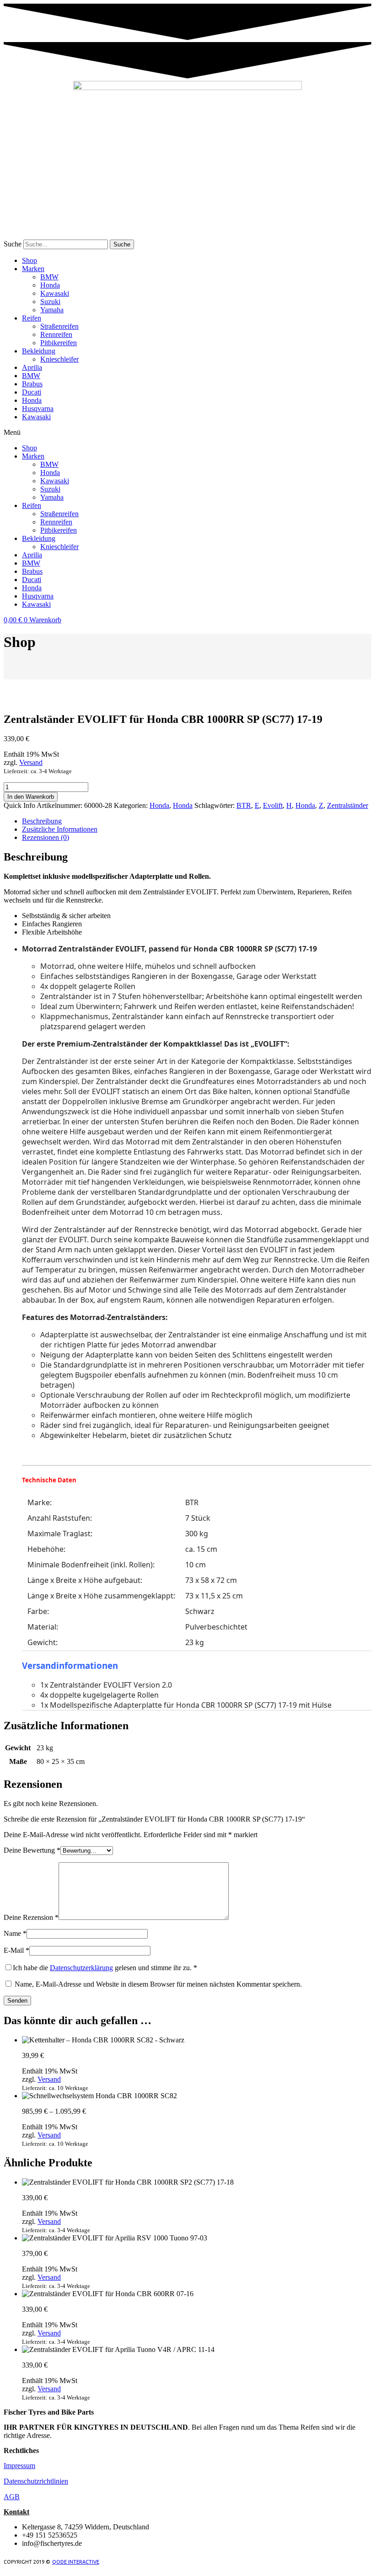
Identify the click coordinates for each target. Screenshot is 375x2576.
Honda (50, 285)
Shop (29, 260)
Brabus (32, 384)
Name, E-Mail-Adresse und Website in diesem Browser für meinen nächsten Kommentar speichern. (158, 1984)
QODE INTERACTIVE (76, 2562)
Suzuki (50, 302)
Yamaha (52, 310)
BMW (49, 277)
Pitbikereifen (59, 343)
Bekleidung (39, 351)
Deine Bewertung (32, 1850)
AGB (12, 2497)
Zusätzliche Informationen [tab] (60, 829)
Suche (13, 244)
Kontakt (16, 2512)
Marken (33, 269)
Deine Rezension (31, 1917)
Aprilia (32, 367)
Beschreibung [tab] (42, 821)
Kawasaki (55, 293)
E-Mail (16, 1950)
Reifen (32, 318)
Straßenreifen (59, 326)
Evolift (273, 805)
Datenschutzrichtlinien (36, 2481)
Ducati (32, 392)
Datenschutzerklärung (81, 1968)
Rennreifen (56, 334)
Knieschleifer (59, 359)
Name (15, 1933)
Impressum (19, 2466)
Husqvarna (38, 409)
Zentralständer (348, 805)
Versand (31, 762)
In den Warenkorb (31, 797)
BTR (244, 805)
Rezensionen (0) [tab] (46, 837)
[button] (187, 433)
